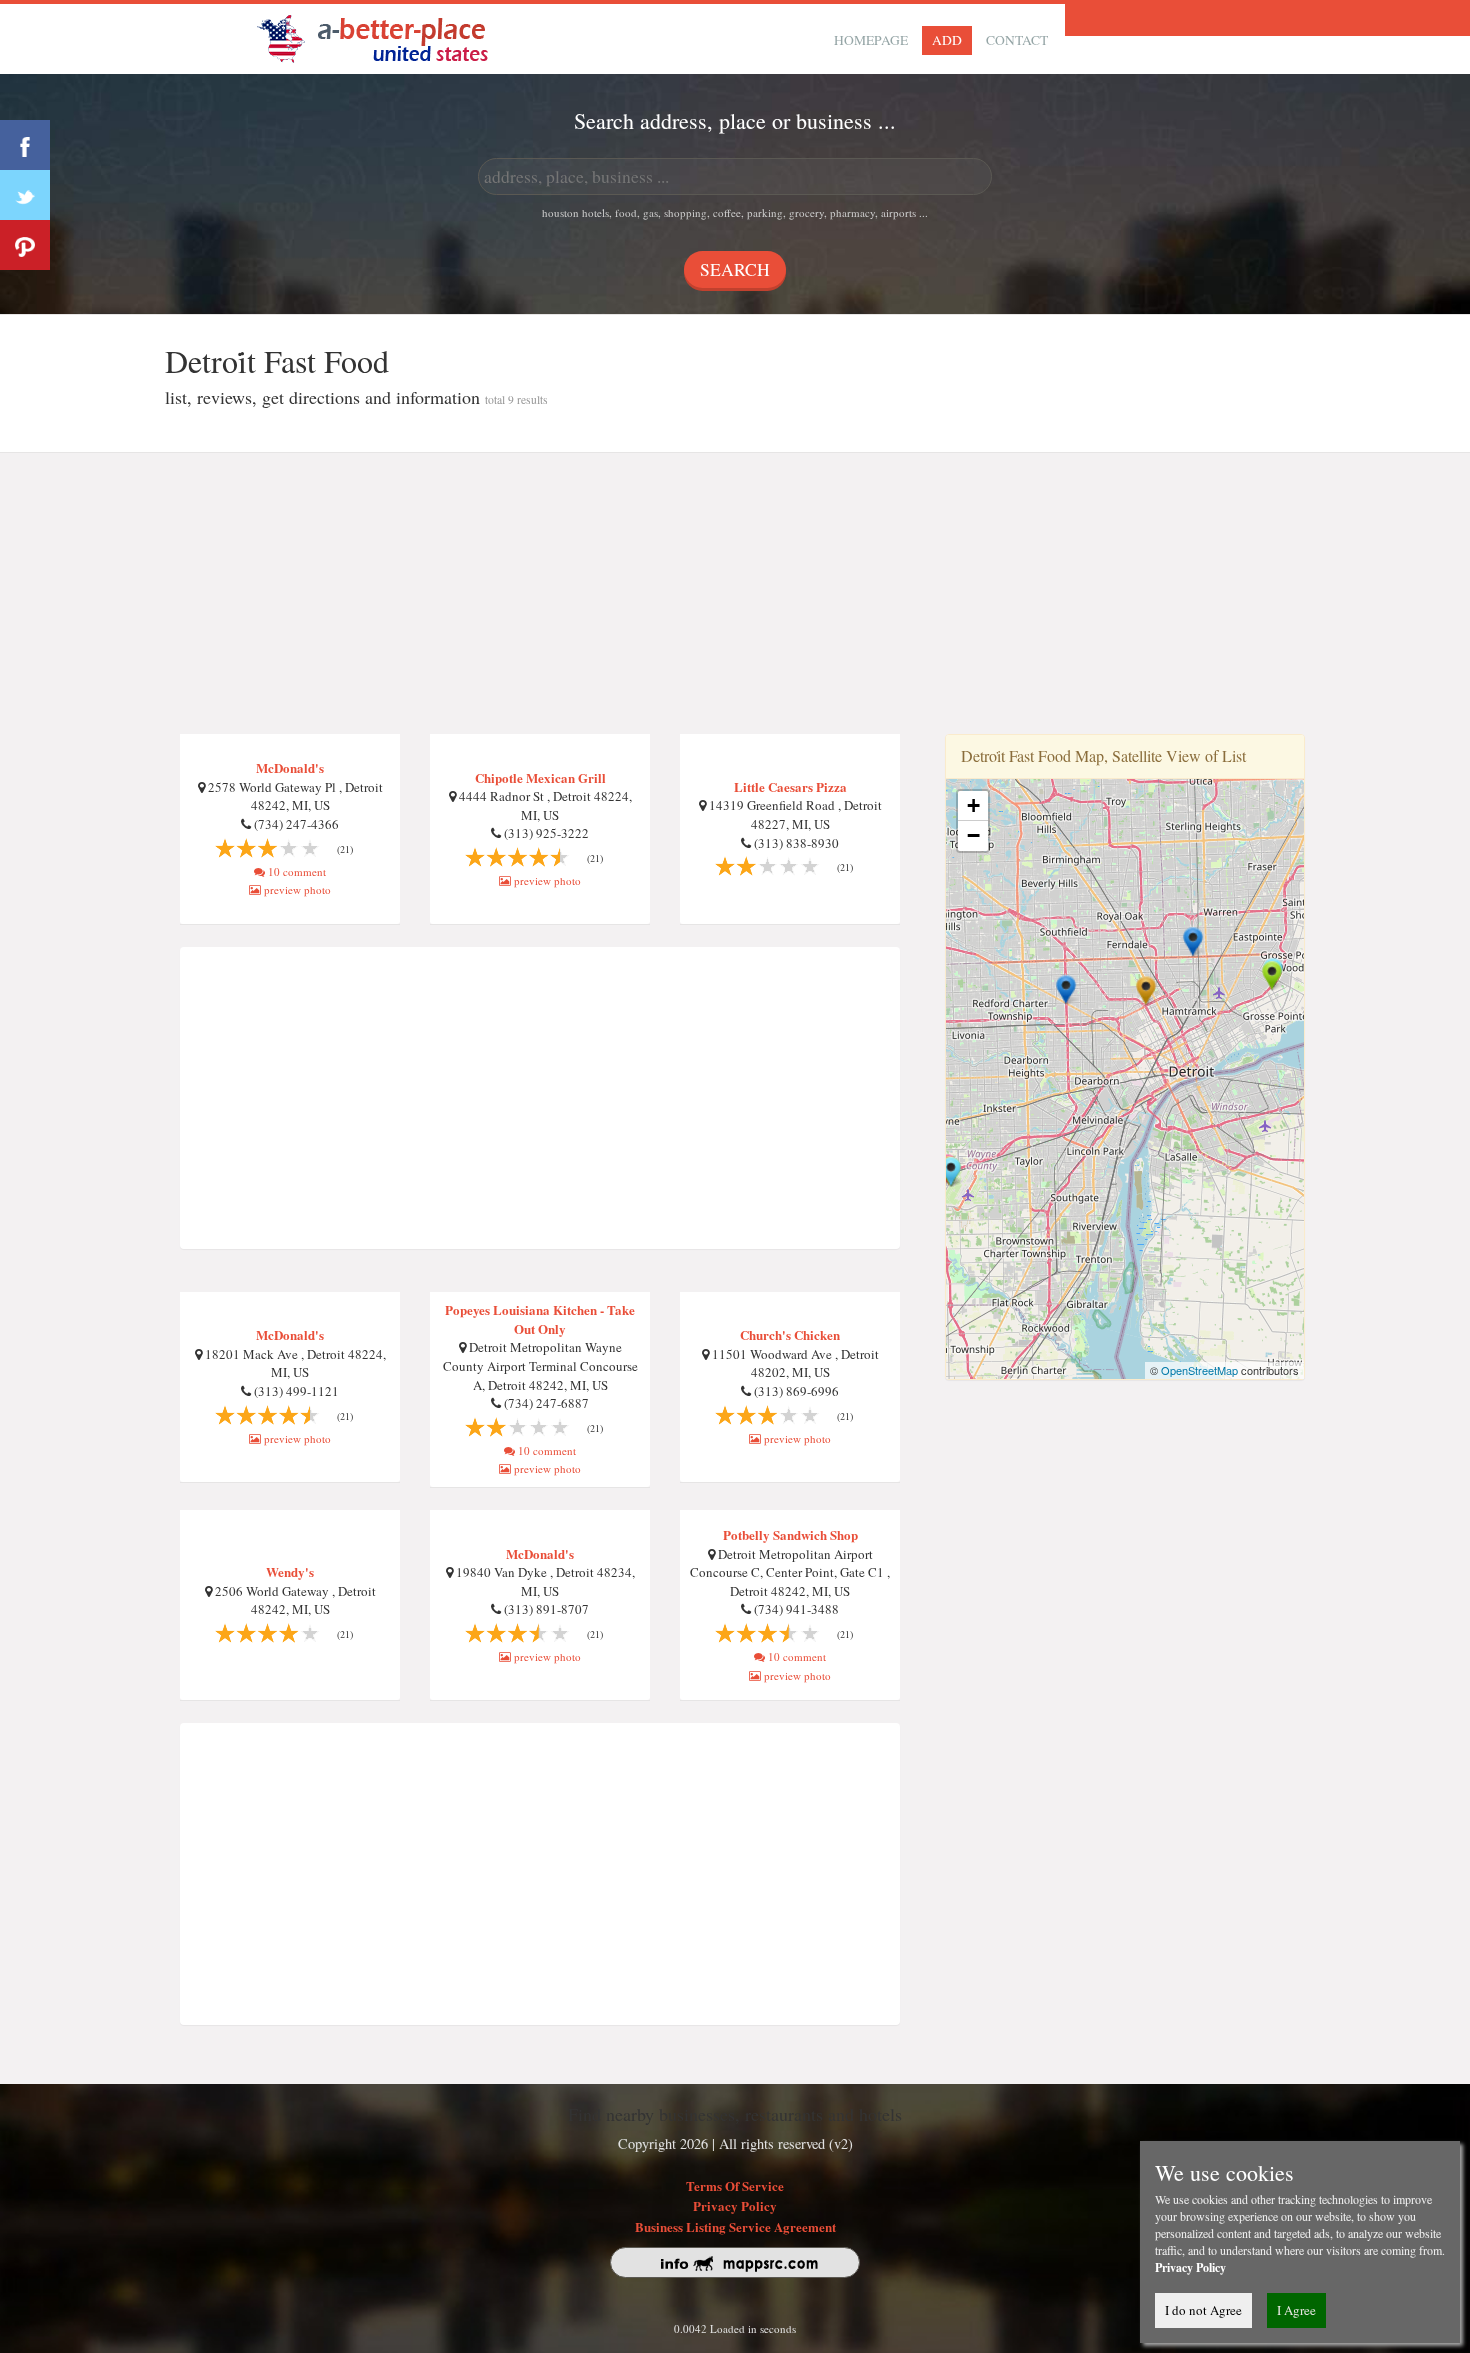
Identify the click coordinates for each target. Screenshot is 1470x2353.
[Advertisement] (735, 594)
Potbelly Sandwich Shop (790, 1534)
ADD (947, 40)
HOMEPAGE (871, 40)
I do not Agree (1203, 2310)
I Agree (1296, 2310)
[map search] (386, 36)
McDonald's (290, 767)
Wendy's (290, 1571)
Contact (1017, 40)
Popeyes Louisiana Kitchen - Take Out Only (540, 1319)
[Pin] (25, 245)
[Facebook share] (25, 145)
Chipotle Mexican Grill (540, 777)
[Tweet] (25, 195)
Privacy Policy (735, 2205)
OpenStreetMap (1199, 1370)
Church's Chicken (790, 1334)
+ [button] (973, 805)
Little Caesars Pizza (790, 786)
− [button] (973, 835)
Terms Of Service (735, 2185)
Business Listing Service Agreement (735, 2226)
